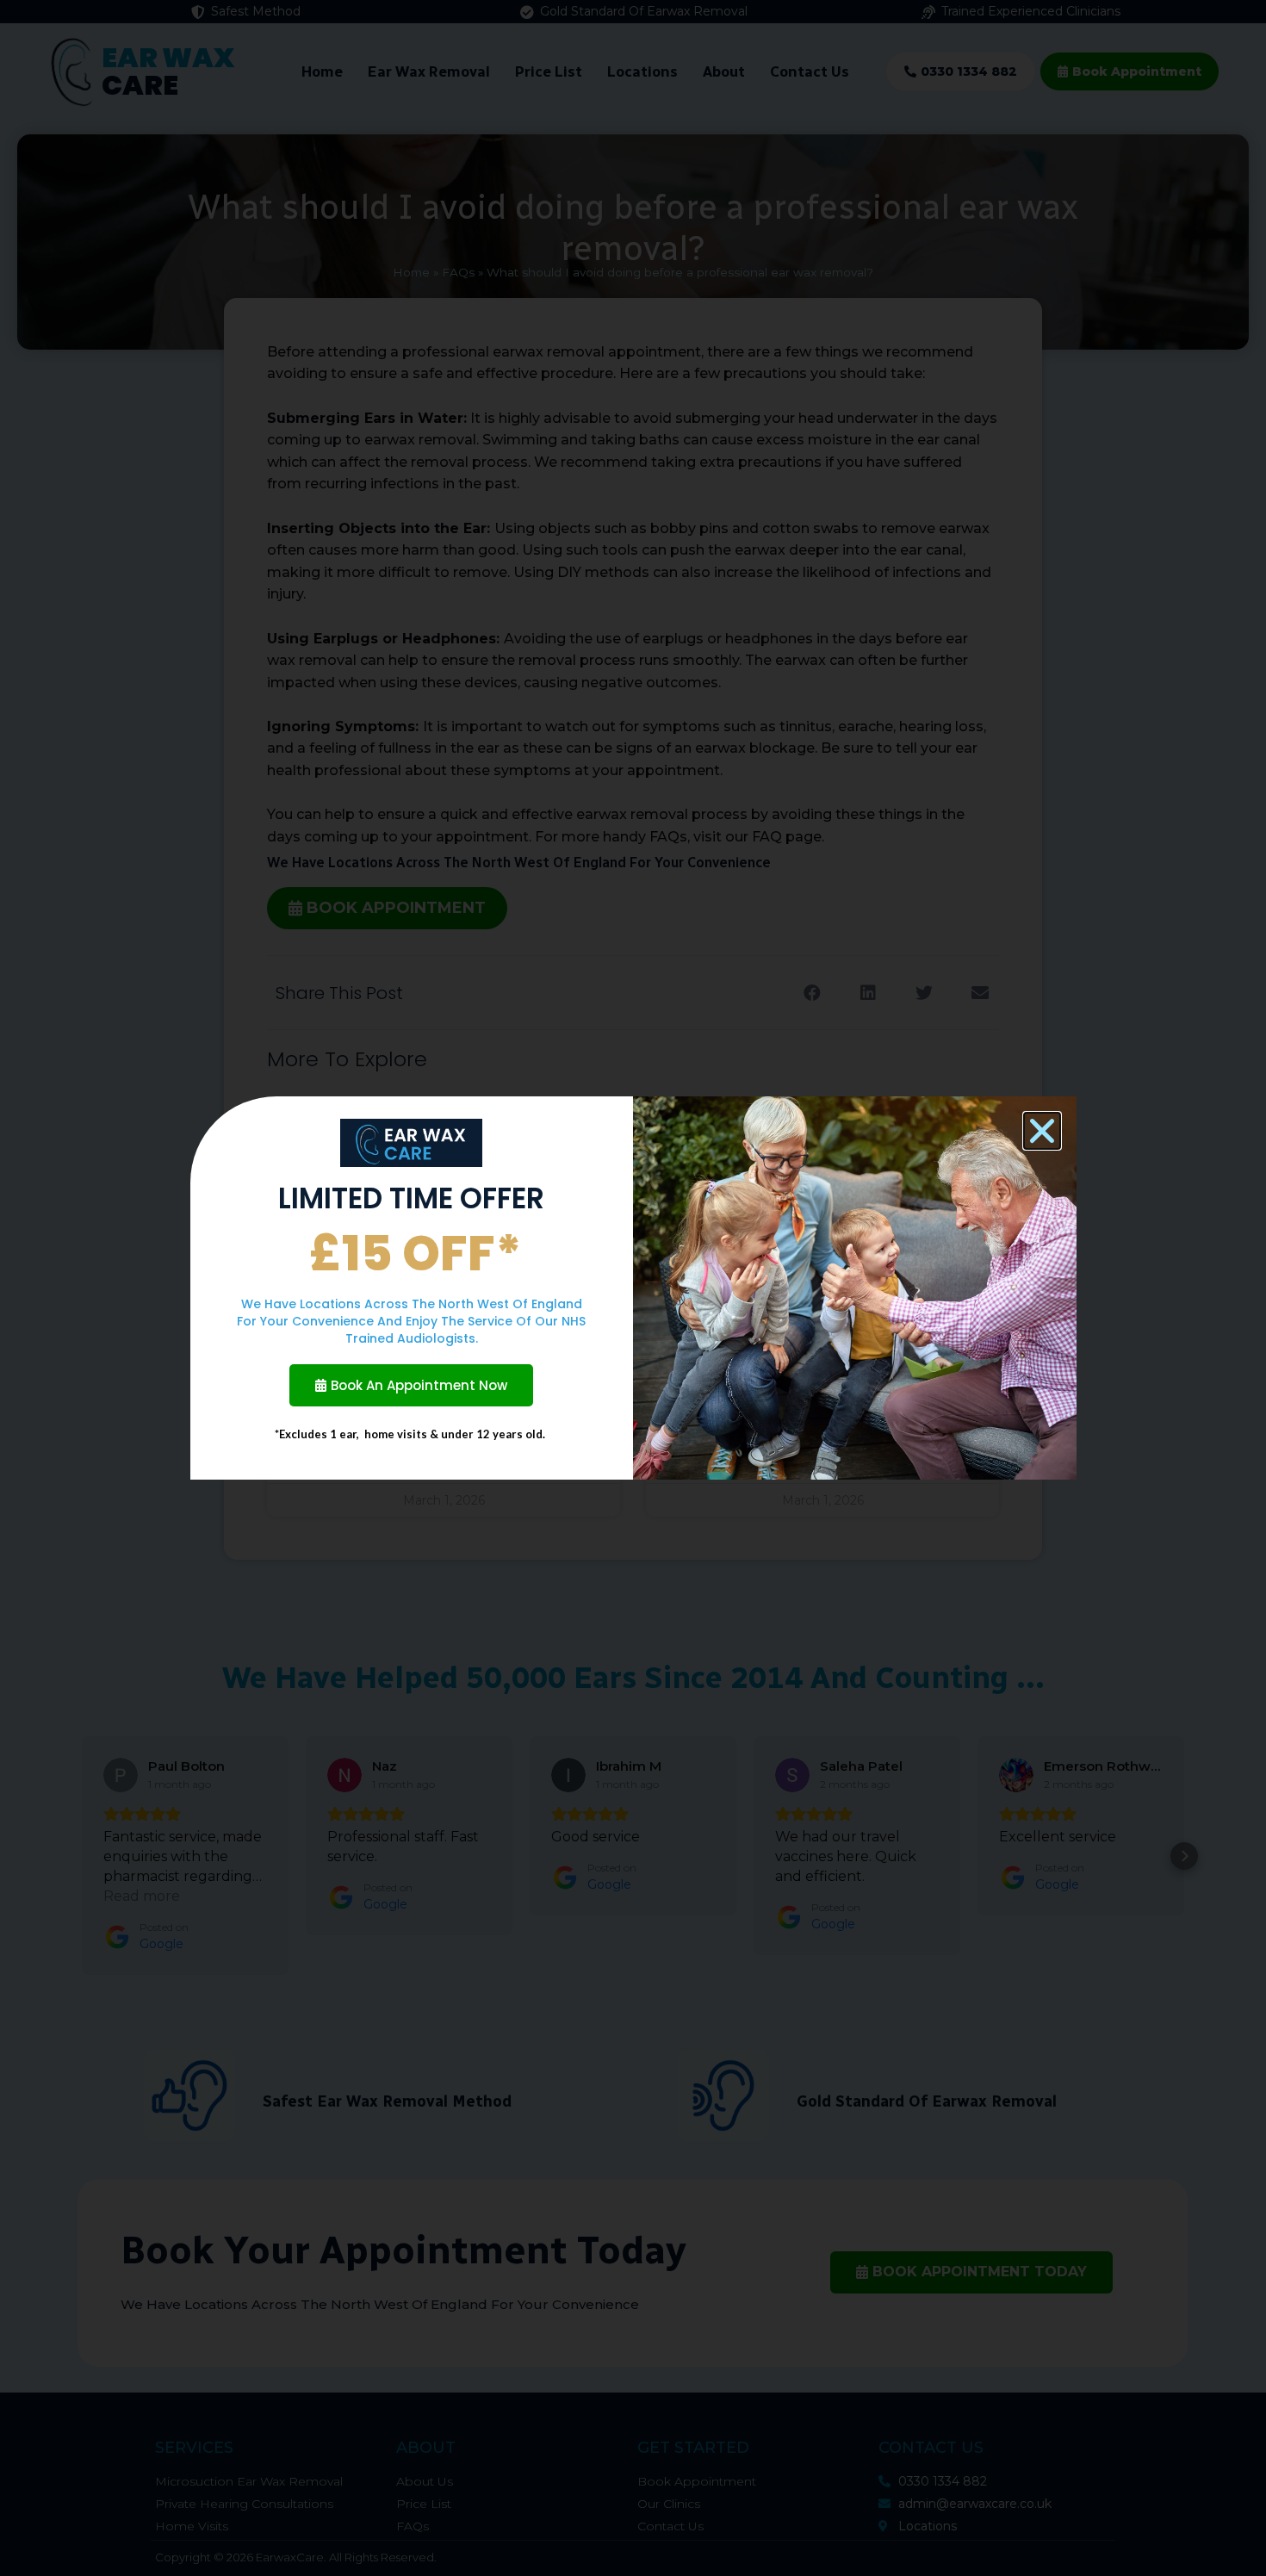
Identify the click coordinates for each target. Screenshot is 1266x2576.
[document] (633, 1288)
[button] (1042, 1131)
